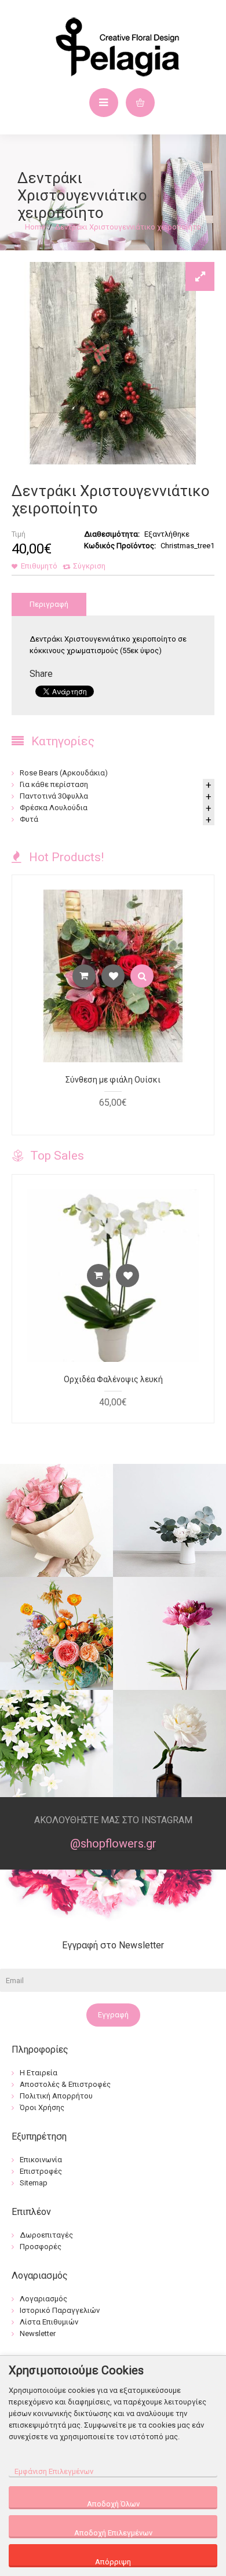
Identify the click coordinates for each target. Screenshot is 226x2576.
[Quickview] (142, 976)
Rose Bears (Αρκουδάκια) (64, 773)
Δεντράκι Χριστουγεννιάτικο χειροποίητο (128, 227)
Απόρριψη (113, 2562)
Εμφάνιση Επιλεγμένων (54, 2471)
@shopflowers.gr (113, 1843)
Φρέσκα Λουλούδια (54, 808)
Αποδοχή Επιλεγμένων (113, 2533)
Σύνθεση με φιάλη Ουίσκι (113, 1080)
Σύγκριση (89, 566)
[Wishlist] (113, 976)
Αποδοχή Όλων (113, 2504)
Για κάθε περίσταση (54, 784)
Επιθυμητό (39, 566)
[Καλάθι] (84, 976)
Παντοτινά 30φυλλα (54, 796)
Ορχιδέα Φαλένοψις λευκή (113, 1379)
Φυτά (29, 819)
